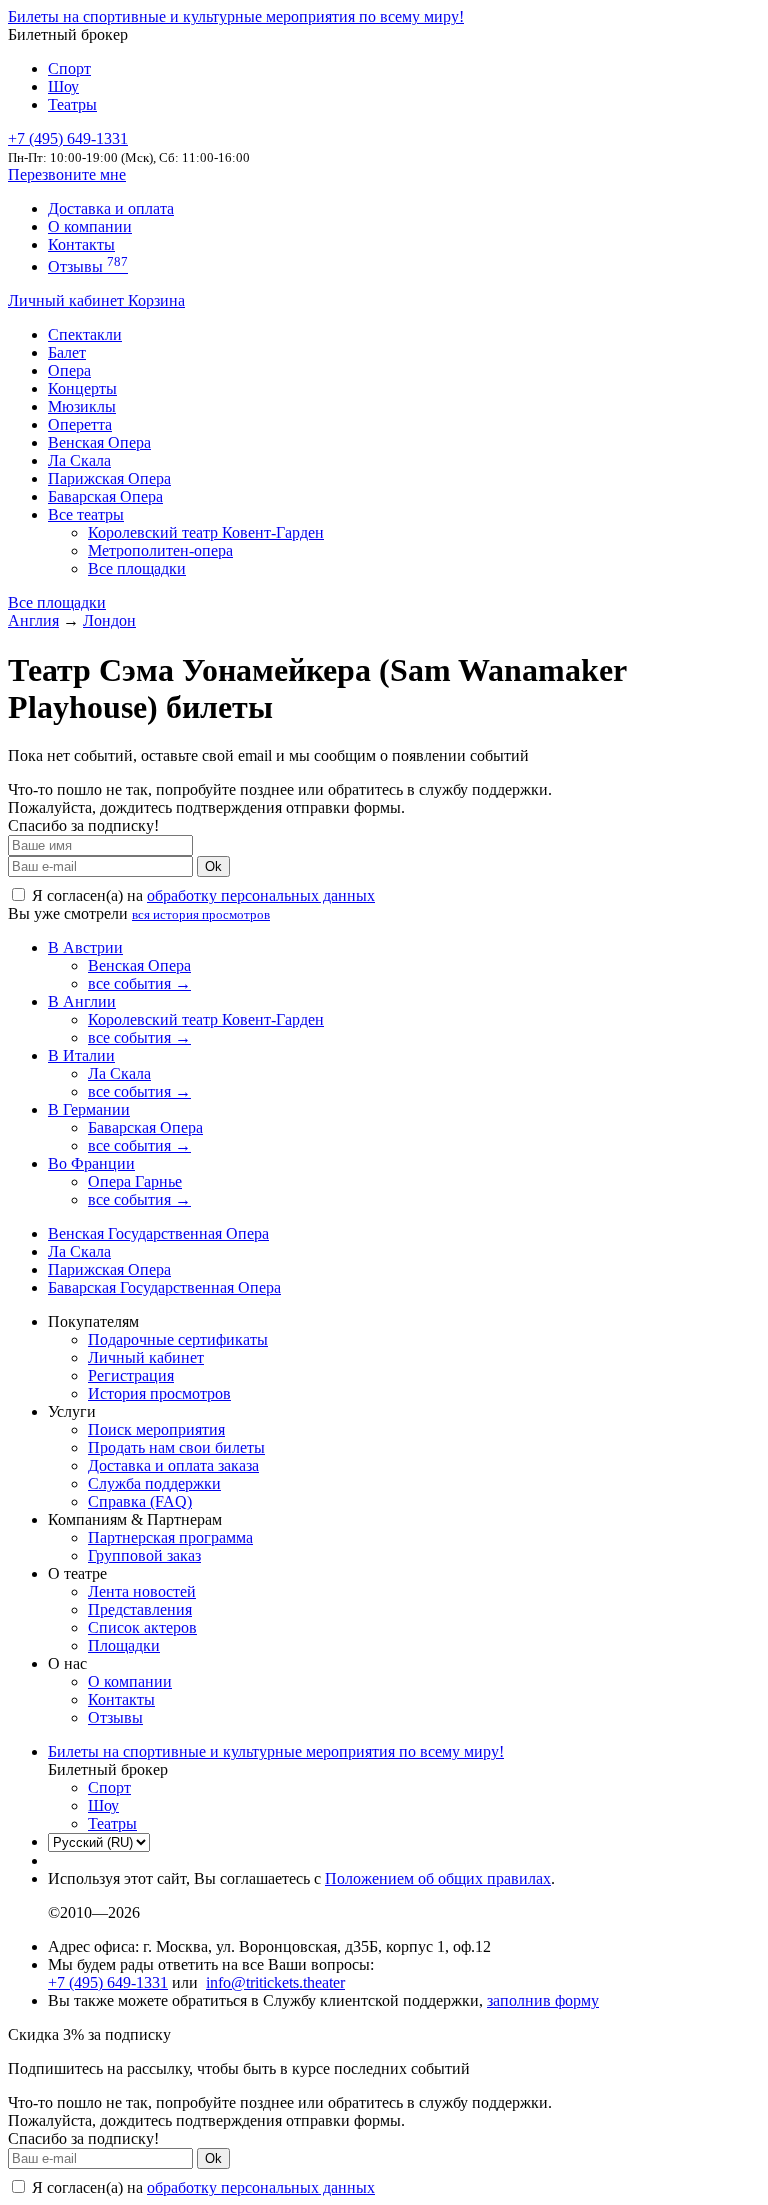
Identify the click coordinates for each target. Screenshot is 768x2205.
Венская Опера (99, 442)
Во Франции (91, 1163)
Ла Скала (79, 460)
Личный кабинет (68, 300)
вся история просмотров (201, 914)
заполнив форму (543, 2000)
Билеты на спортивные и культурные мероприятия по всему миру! (236, 16)
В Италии (81, 1055)
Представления (140, 1609)
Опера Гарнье (135, 1181)
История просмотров (159, 1393)
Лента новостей (142, 1591)
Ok (213, 866)
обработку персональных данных (261, 895)
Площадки (124, 1645)
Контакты (81, 244)
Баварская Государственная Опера (164, 1287)
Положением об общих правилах (438, 1878)
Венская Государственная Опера (158, 1233)
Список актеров (142, 1627)
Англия (33, 620)
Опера (69, 370)
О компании (90, 226)
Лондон (109, 620)
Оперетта (80, 424)
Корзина (156, 300)
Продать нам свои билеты (176, 1447)
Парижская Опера (109, 478)
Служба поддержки (154, 1483)
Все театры (86, 514)
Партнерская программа (170, 1537)
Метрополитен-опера (160, 550)
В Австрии (85, 947)
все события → (139, 983)
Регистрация (131, 1375)
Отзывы (88, 266)
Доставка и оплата (111, 208)
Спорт (69, 68)
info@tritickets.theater (275, 1982)
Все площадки (137, 568)
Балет (67, 352)
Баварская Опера (105, 496)
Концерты (82, 388)
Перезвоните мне (67, 174)
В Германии (89, 1109)
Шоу (63, 86)
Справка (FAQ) (140, 1501)
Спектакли (85, 334)
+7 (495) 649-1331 (108, 1982)
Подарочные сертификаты (178, 1339)
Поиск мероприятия (156, 1429)
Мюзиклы (82, 406)
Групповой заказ (144, 1555)
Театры (72, 104)
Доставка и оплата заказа (173, 1465)
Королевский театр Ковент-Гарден (206, 532)
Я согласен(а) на (201, 895)
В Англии (82, 1001)
